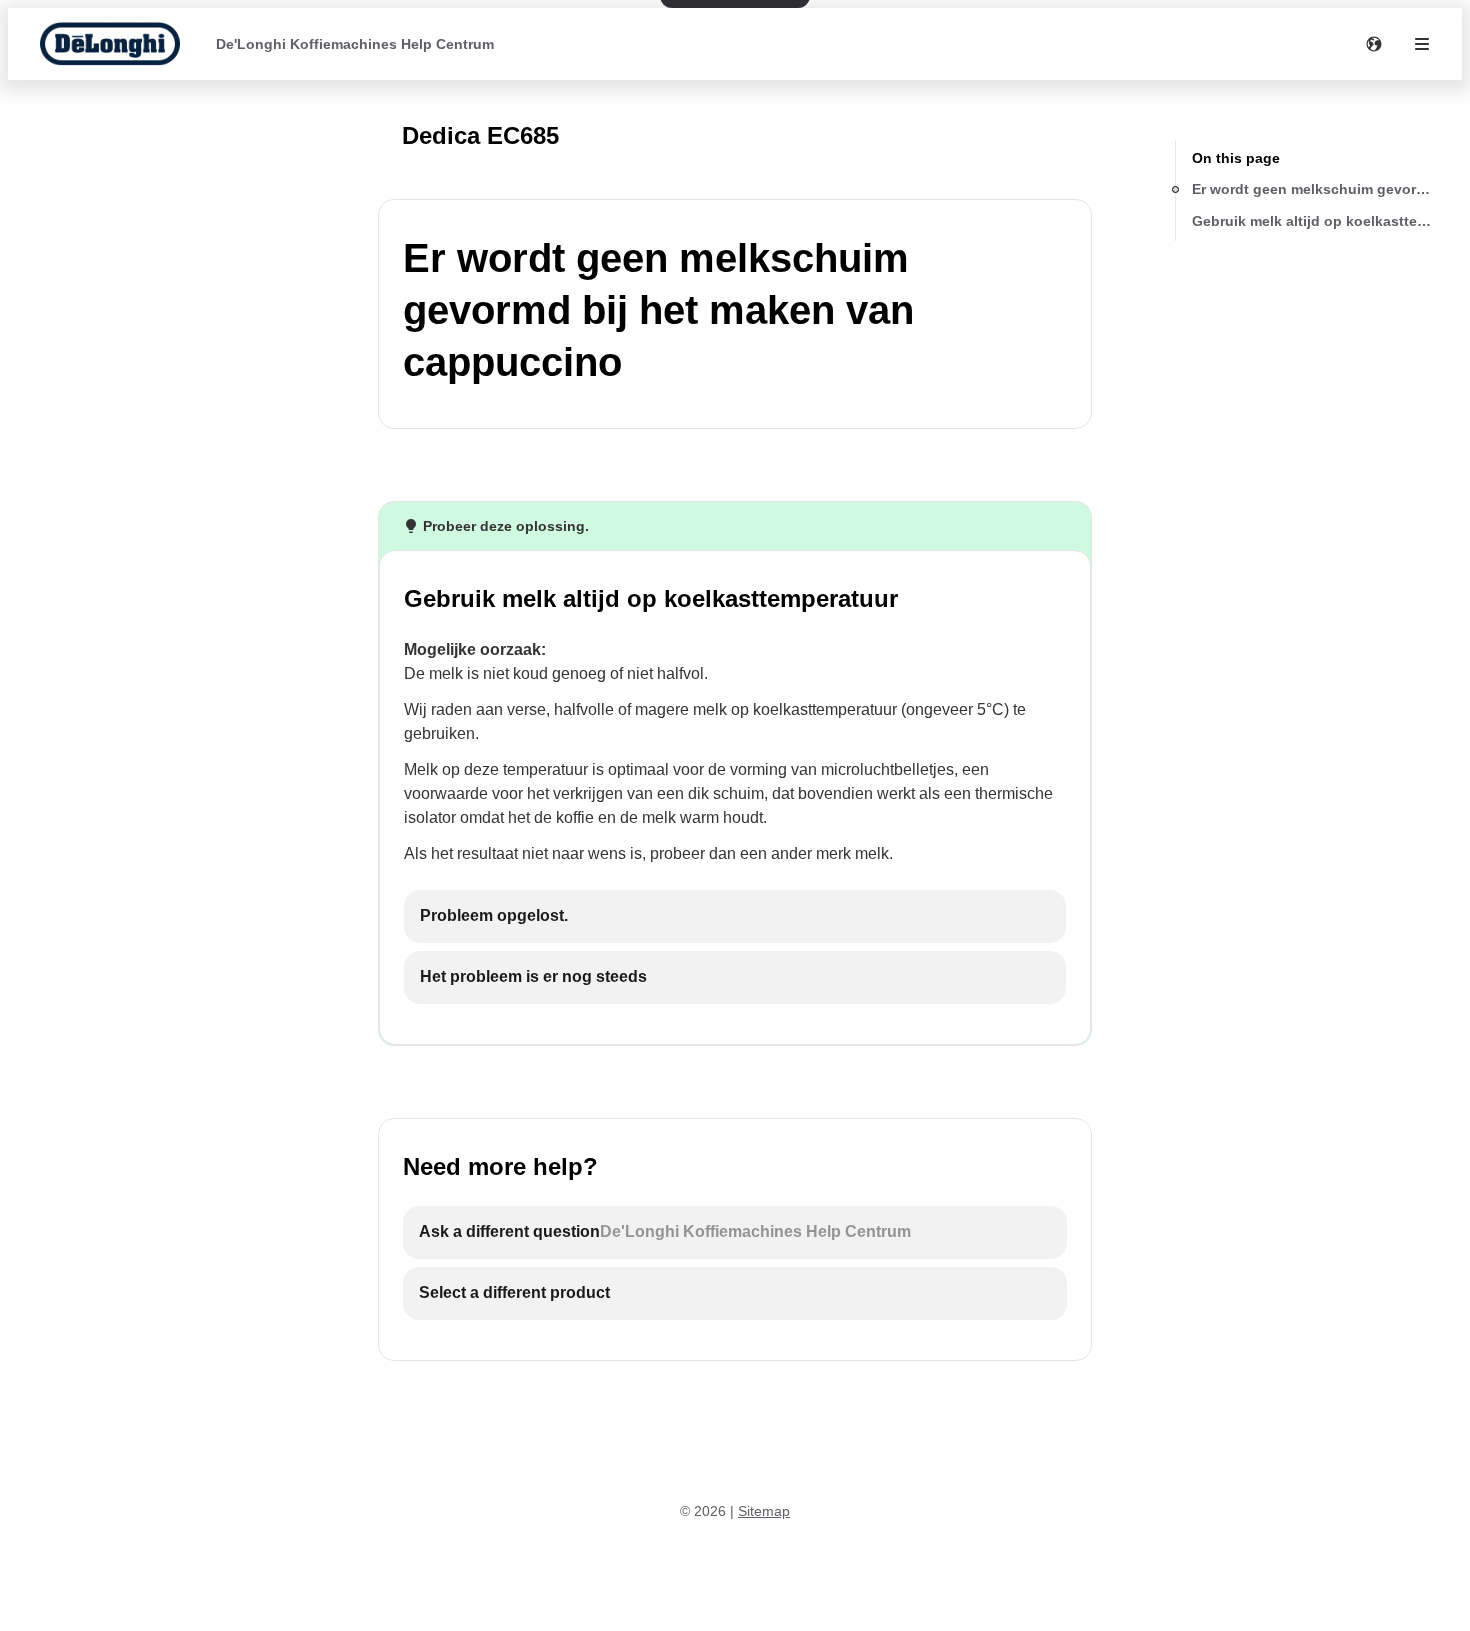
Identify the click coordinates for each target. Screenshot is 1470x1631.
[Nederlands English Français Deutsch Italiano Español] (1374, 44)
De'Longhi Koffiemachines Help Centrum (355, 44)
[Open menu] (1422, 44)
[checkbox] (735, 916)
